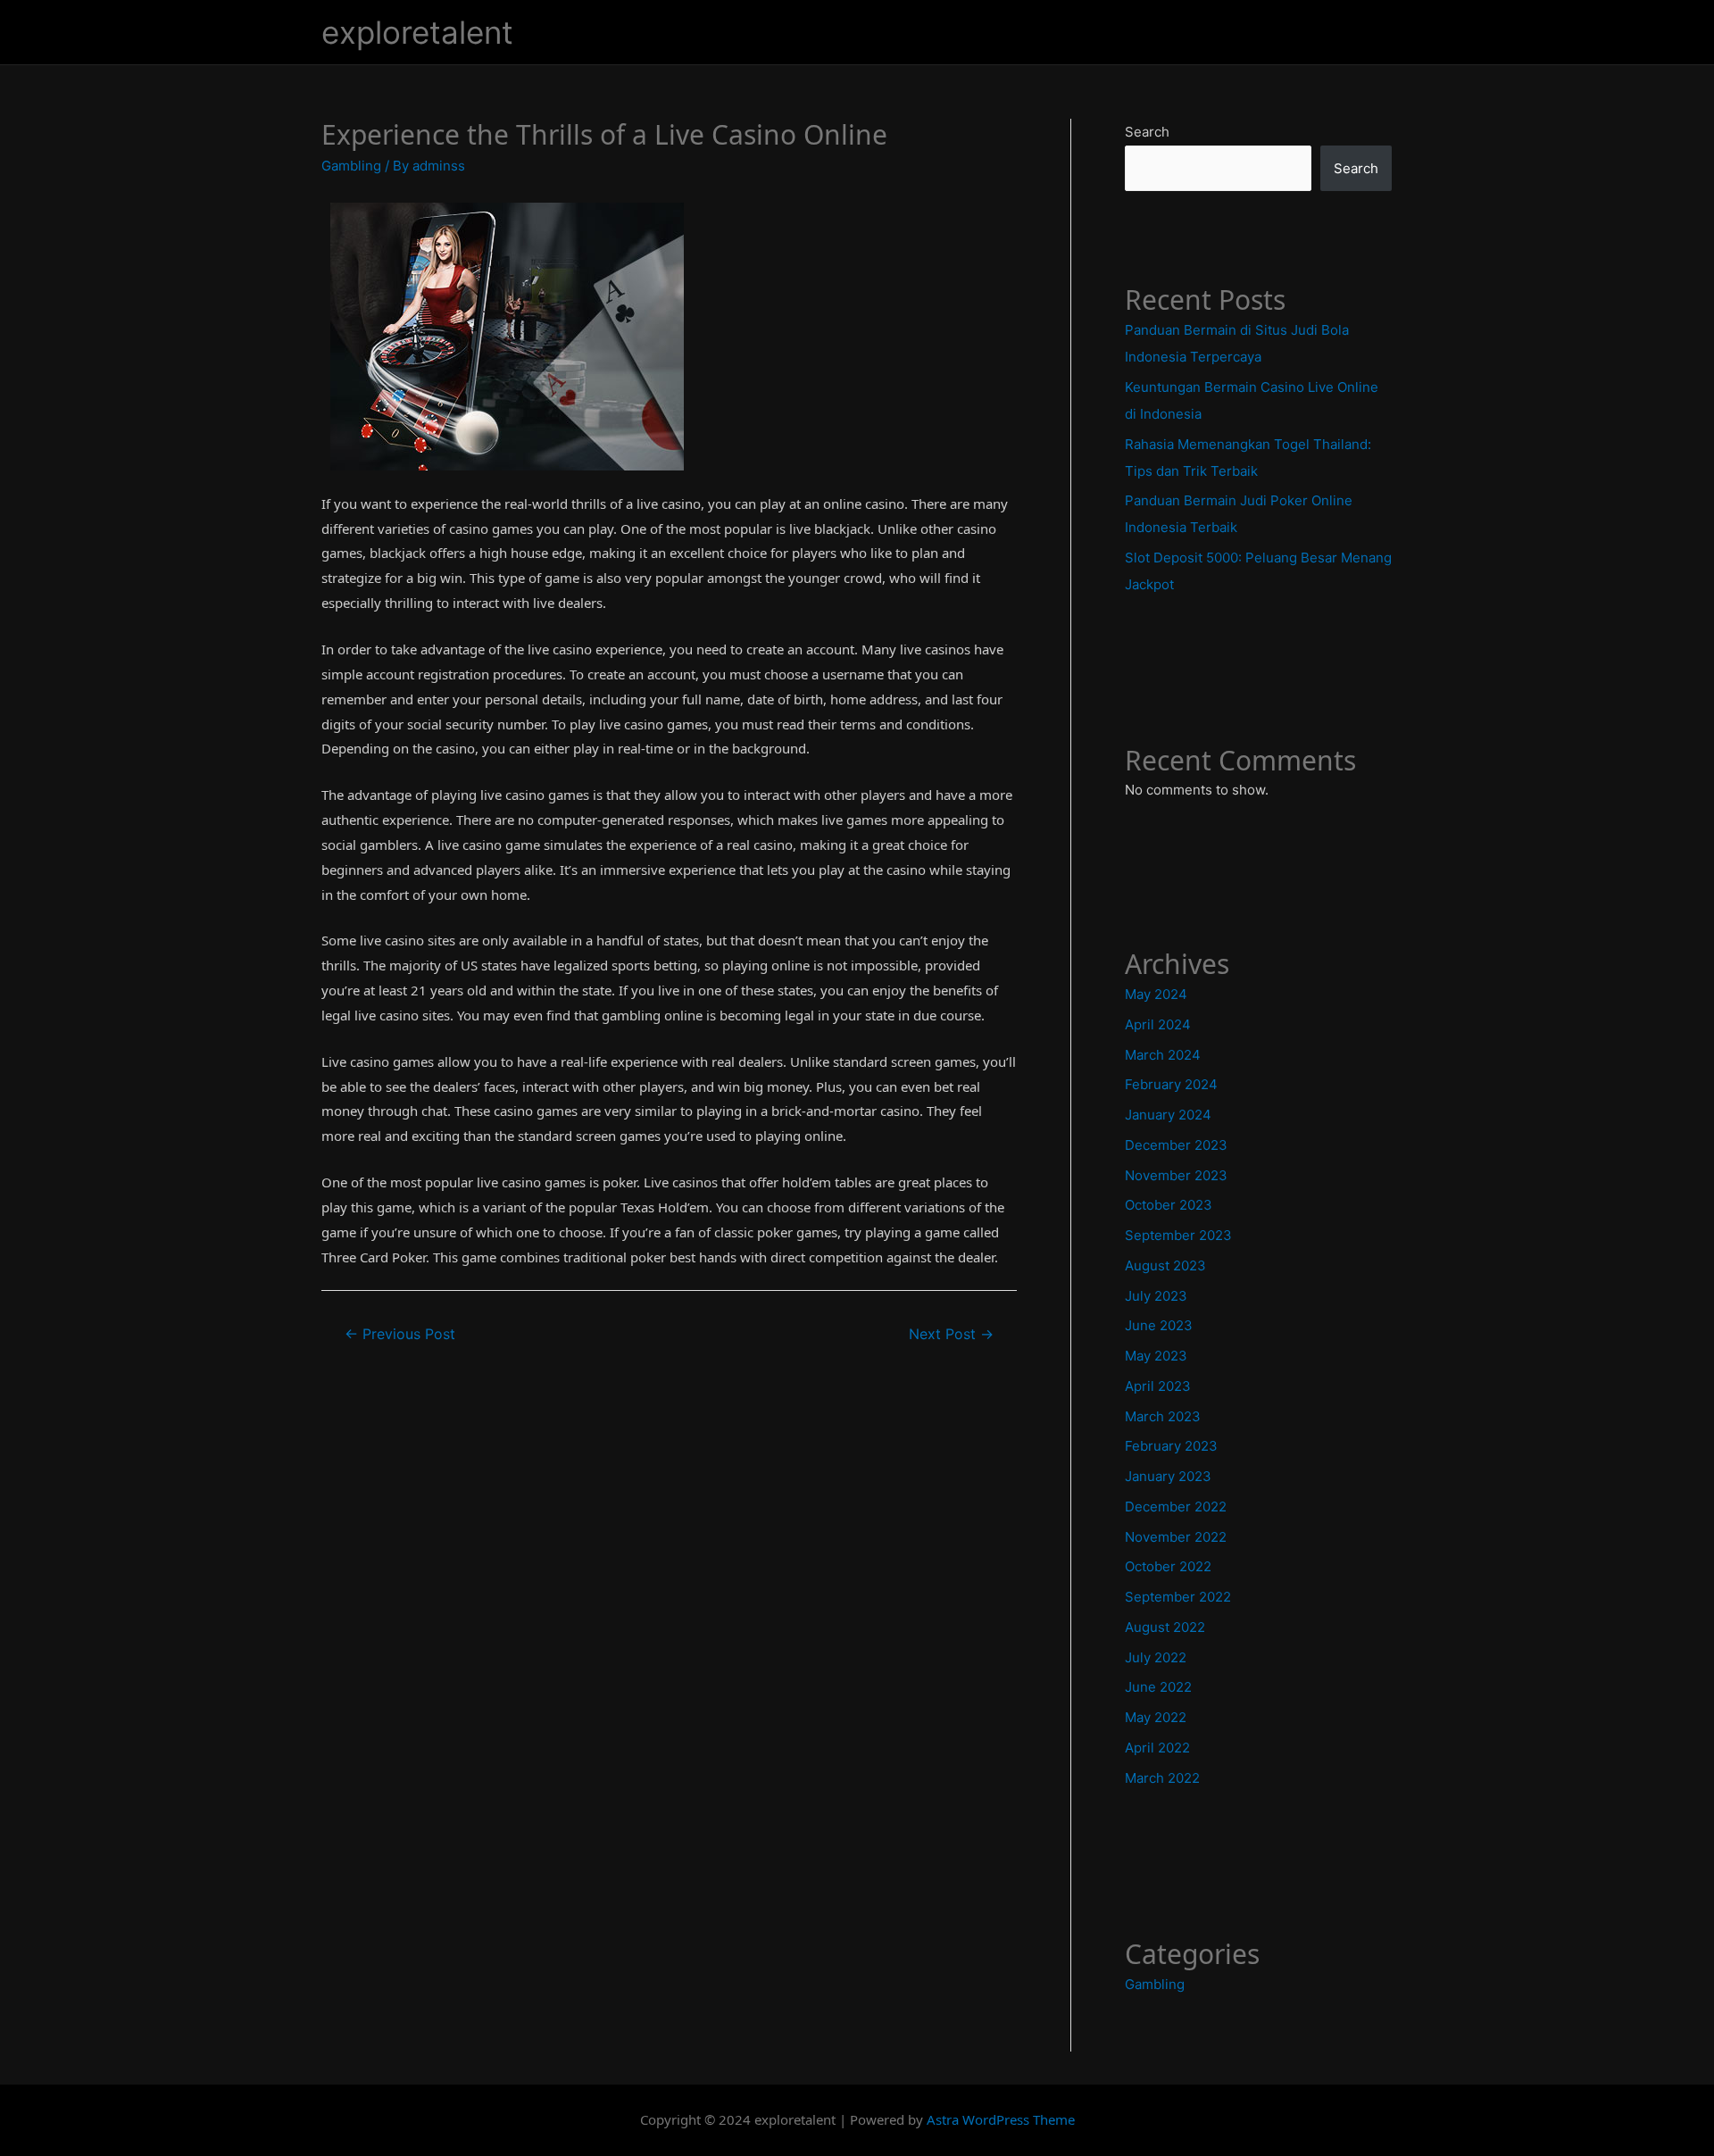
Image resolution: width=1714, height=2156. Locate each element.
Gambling (351, 166)
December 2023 (1176, 1145)
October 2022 (1168, 1566)
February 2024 (1171, 1084)
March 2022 (1162, 1778)
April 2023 (1158, 1386)
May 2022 (1156, 1717)
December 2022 (1176, 1507)
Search (1147, 132)
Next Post (951, 1334)
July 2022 (1156, 1657)
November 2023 (1176, 1175)
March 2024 (1163, 1055)
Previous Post (400, 1334)
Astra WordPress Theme (1001, 2119)
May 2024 (1156, 994)
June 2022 (1158, 1687)
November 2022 (1176, 1537)
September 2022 (1178, 1597)
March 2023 (1163, 1416)
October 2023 (1169, 1205)
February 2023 (1171, 1446)
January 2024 (1168, 1115)
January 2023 (1168, 1476)
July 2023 (1156, 1296)
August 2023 (1165, 1265)
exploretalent (417, 32)
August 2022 (1165, 1627)
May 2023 (1156, 1356)
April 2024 (1158, 1024)
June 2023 (1159, 1325)
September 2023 (1178, 1235)
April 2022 (1157, 1748)
